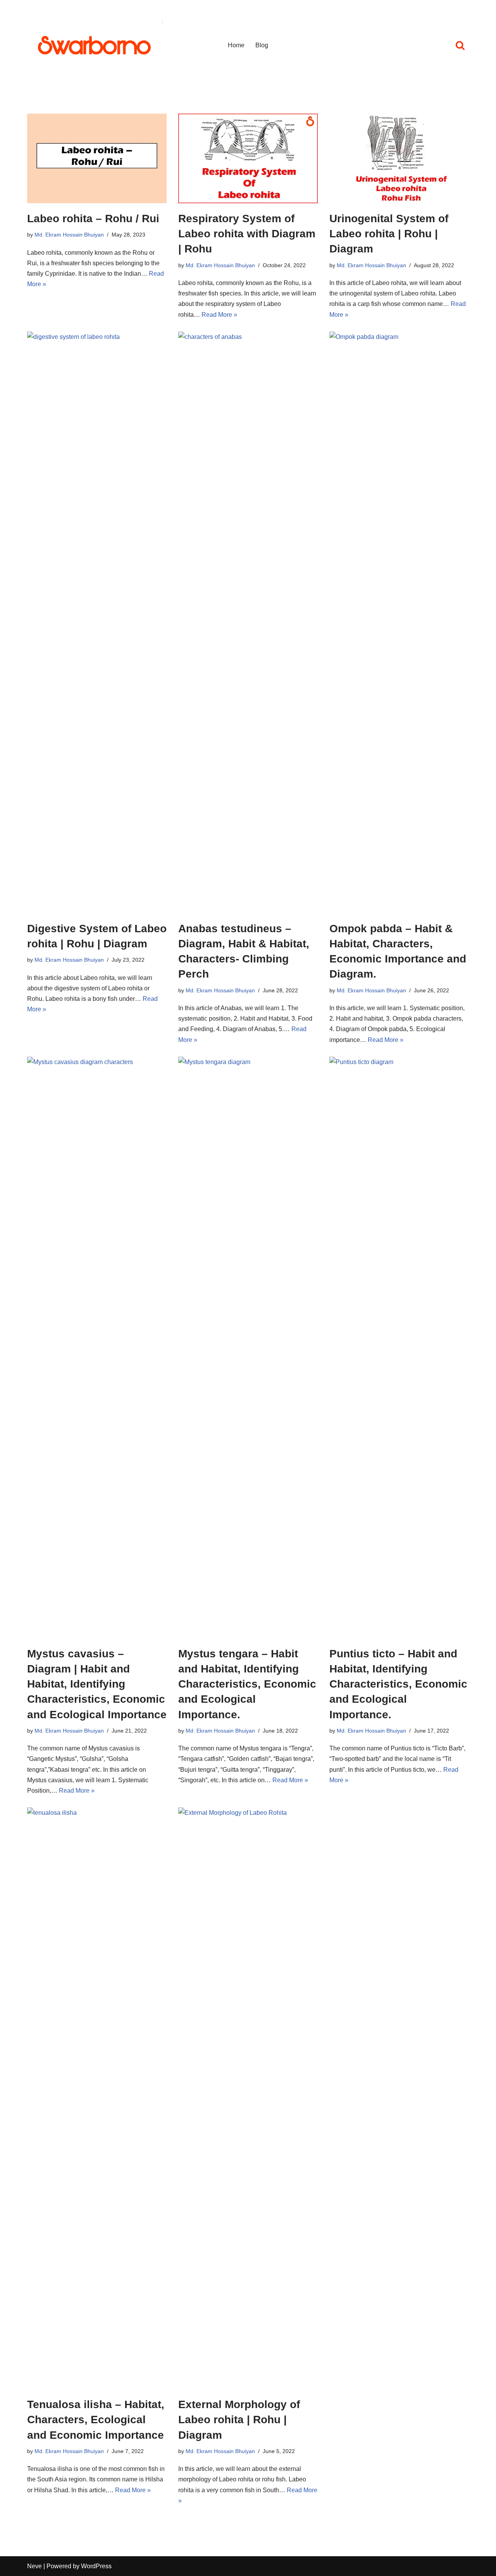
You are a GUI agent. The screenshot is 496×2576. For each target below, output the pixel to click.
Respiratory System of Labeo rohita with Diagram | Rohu (247, 234)
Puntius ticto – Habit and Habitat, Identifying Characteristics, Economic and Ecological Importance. (398, 1684)
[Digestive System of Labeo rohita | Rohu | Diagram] (97, 622)
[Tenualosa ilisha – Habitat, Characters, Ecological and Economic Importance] (97, 2098)
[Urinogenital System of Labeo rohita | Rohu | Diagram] (399, 158)
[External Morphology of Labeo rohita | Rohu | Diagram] (248, 2098)
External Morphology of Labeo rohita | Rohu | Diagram (239, 2420)
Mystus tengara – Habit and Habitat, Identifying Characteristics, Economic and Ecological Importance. (247, 1684)
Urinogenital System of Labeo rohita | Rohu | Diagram (389, 234)
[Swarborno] (95, 45)
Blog (262, 45)
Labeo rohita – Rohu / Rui (93, 219)
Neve (34, 2566)
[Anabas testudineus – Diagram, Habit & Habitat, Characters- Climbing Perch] (248, 622)
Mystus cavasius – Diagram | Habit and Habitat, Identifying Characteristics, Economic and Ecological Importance (97, 1684)
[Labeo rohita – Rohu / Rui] (97, 158)
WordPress (96, 2566)
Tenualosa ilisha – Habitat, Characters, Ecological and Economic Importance (96, 2420)
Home (236, 45)
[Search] (460, 45)
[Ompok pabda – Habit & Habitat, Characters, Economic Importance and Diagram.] (399, 622)
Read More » (219, 315)
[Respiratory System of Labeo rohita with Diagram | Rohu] (248, 158)
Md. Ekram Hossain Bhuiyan (69, 235)
